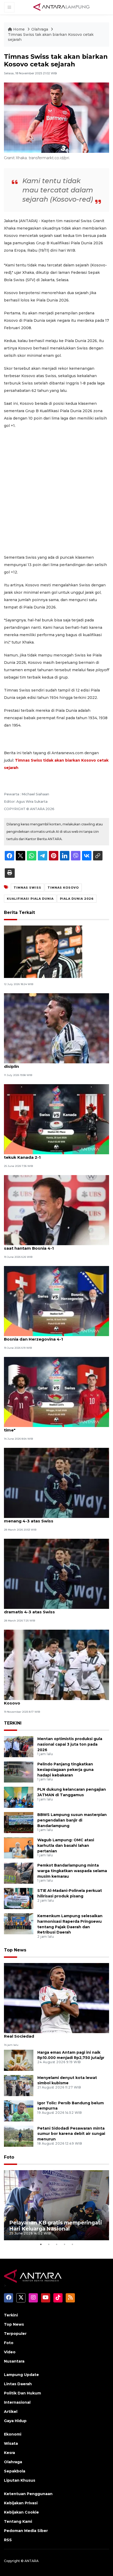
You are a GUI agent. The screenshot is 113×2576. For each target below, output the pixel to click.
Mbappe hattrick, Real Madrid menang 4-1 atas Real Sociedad (54, 2033)
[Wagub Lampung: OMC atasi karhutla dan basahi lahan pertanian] (19, 1847)
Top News (15, 1950)
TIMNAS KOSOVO (63, 888)
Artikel (11, 2412)
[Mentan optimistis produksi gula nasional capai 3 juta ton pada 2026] (19, 1746)
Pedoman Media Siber (26, 2531)
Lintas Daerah (18, 2384)
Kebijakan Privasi (21, 2503)
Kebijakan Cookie (21, 2512)
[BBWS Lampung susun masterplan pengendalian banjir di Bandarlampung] (19, 1822)
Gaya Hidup (15, 2421)
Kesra (9, 2453)
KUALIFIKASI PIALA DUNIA (30, 899)
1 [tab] (41, 2244)
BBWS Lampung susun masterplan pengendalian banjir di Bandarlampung (72, 1820)
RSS (8, 2540)
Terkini (11, 2315)
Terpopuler (15, 2334)
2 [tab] (49, 2244)
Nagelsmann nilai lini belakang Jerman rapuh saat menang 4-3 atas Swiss (56, 1518)
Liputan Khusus (20, 2480)
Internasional (17, 2402)
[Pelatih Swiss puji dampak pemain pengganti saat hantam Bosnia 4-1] (56, 1210)
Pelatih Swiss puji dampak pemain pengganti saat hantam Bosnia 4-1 (52, 1245)
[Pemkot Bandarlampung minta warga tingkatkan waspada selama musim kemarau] (19, 1873)
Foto (9, 2157)
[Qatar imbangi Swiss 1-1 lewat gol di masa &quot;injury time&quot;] (56, 1392)
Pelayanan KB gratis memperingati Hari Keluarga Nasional (56, 2226)
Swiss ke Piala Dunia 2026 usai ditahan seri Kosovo (49, 1700)
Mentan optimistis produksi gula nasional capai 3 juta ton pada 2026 (70, 1744)
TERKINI (13, 1723)
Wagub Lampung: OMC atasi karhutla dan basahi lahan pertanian (66, 1845)
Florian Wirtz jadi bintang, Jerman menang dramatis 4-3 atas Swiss (49, 1609)
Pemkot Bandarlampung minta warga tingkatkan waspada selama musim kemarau (72, 1871)
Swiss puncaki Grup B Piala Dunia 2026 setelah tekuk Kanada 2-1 (53, 1155)
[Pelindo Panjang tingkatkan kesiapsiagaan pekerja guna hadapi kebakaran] (19, 1772)
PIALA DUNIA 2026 (77, 899)
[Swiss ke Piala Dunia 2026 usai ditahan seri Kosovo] (56, 1664)
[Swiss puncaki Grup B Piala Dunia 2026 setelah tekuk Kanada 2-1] (56, 1119)
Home (19, 29)
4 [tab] (64, 2244)
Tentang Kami (18, 2521)
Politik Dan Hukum (22, 2393)
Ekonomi (13, 2434)
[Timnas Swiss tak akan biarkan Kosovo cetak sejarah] (56, 1998)
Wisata (11, 2443)
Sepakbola (15, 2471)
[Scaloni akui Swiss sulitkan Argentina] (43, 951)
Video (10, 2352)
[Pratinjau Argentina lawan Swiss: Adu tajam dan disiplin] (56, 1028)
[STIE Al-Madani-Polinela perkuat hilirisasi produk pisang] (19, 1898)
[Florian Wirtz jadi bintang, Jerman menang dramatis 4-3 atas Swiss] (56, 1573)
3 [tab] (56, 2244)
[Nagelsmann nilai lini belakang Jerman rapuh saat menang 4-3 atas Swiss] (56, 1482)
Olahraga (40, 29)
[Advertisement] (56, 491)
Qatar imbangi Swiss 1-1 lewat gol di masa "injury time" (56, 1427)
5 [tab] (72, 2244)
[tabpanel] (56, 2205)
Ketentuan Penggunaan (28, 2494)
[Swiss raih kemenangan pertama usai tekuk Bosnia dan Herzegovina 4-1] (56, 1301)
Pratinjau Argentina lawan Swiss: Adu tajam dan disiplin (54, 1064)
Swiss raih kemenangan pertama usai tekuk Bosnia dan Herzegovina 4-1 (50, 1336)
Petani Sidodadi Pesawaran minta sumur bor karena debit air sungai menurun (71, 2134)
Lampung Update (21, 2375)
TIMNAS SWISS (27, 888)
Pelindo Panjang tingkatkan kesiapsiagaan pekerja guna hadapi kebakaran (65, 1770)
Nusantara (14, 2361)
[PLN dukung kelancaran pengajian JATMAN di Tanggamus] (19, 1797)
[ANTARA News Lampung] (61, 7)
